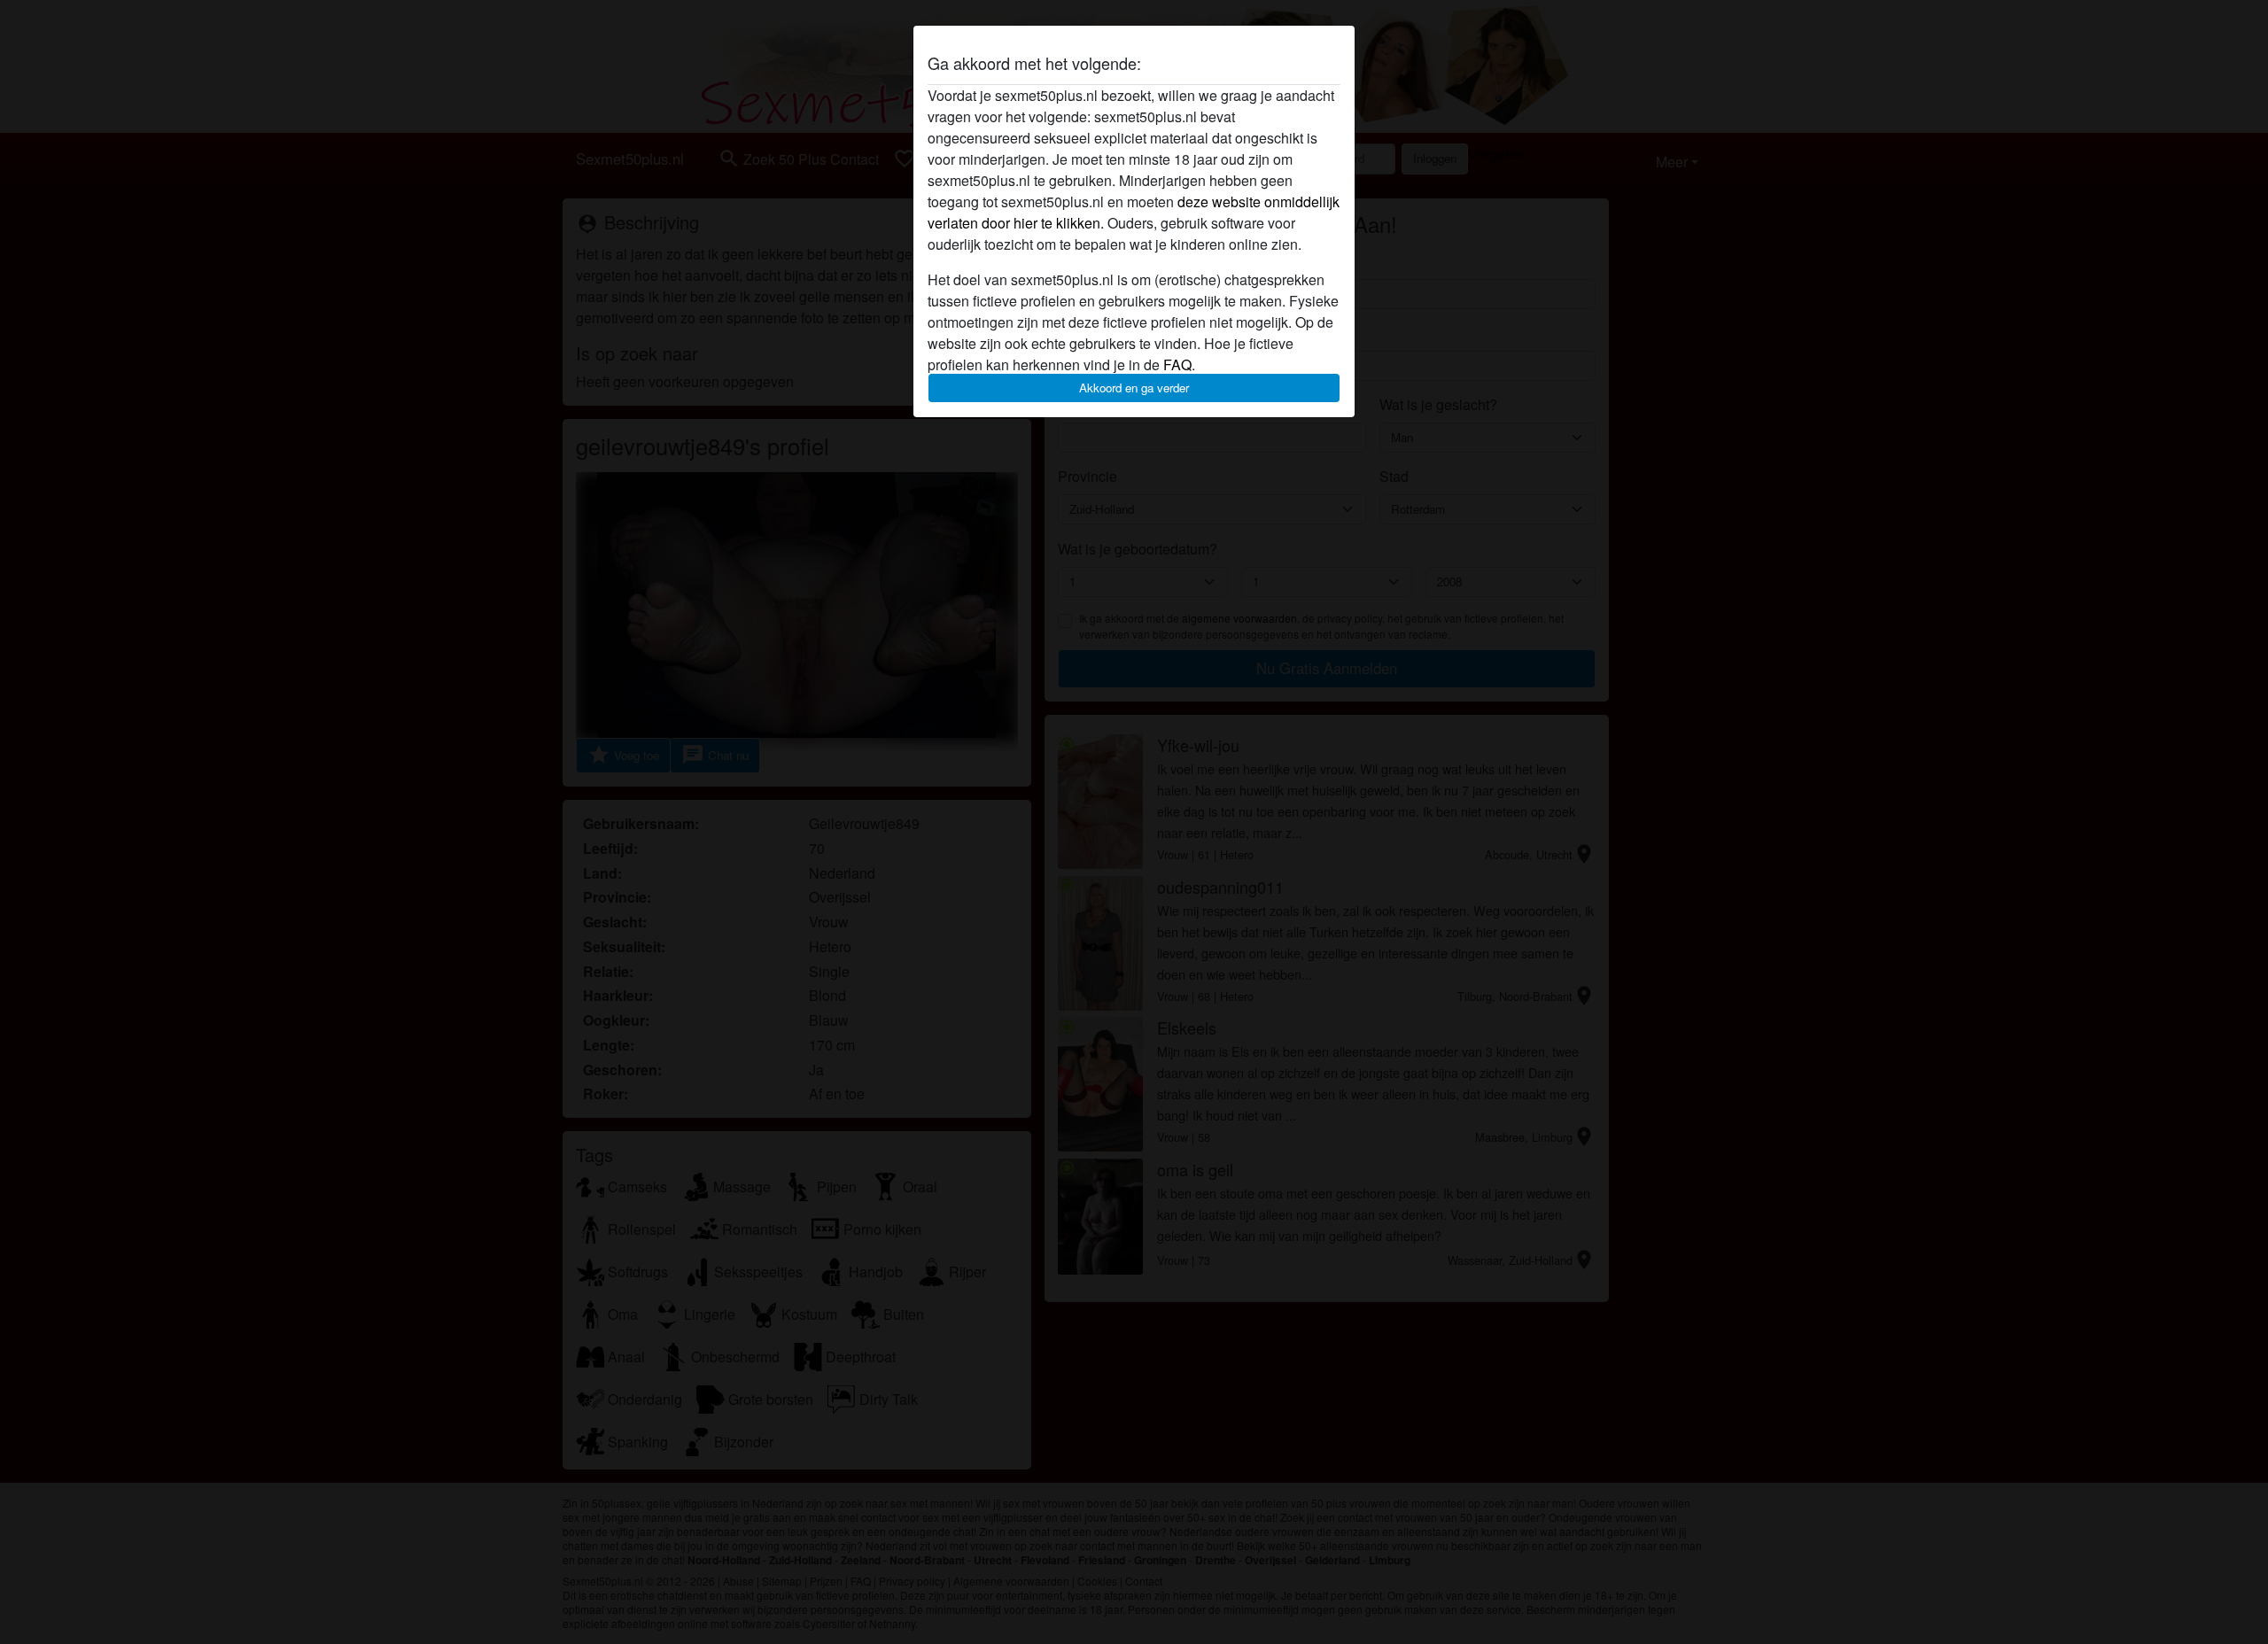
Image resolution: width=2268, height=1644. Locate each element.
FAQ (1177, 364)
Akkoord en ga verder (1134, 388)
